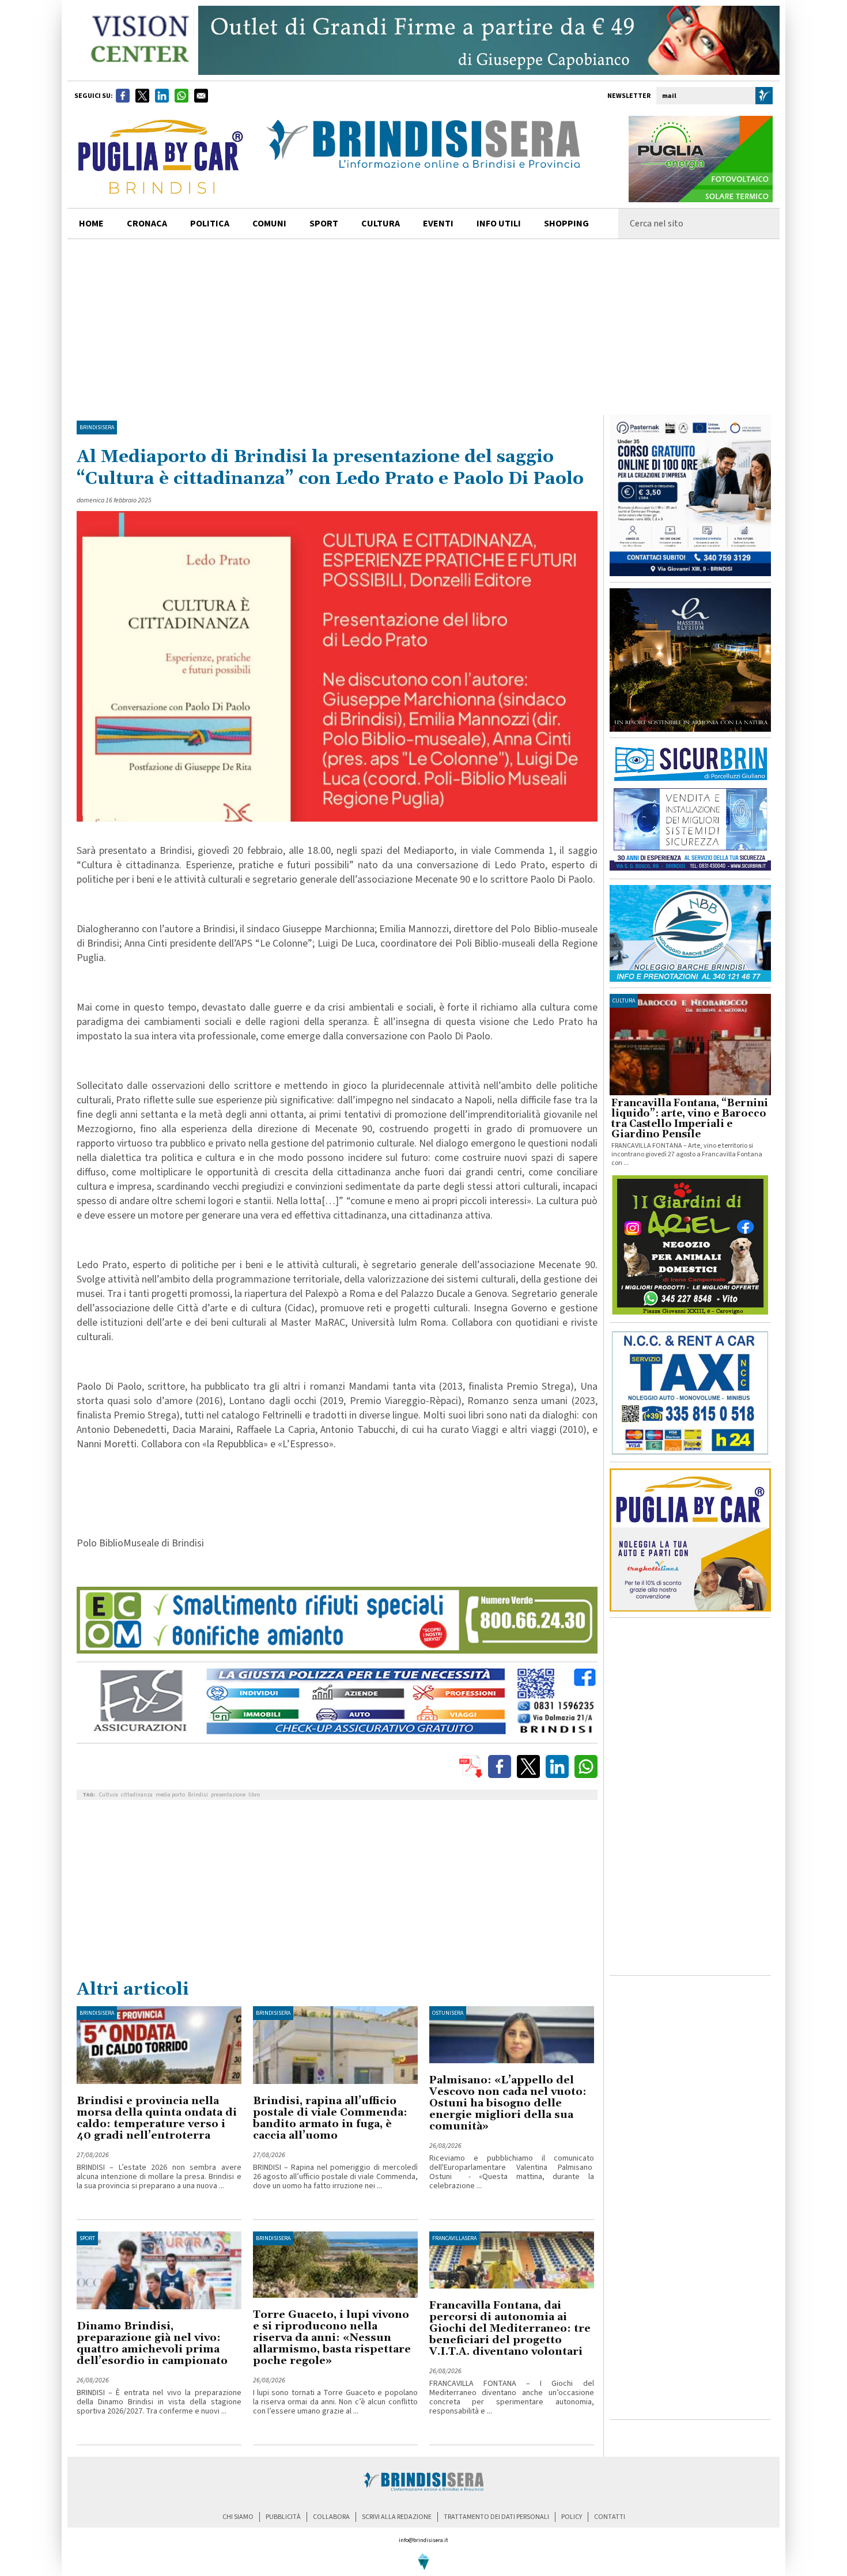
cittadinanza (137, 1795)
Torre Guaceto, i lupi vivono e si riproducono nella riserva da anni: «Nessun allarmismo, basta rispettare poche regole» (332, 2338)
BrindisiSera (97, 428)
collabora (331, 2517)
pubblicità (283, 2517)
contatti (610, 2517)
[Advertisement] (423, 326)
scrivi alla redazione (397, 2517)
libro (254, 1795)
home (91, 224)
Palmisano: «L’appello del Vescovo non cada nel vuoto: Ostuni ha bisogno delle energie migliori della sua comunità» (508, 2103)
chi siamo (238, 2517)
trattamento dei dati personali (496, 2517)
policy (572, 2517)
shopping (566, 224)
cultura (381, 224)
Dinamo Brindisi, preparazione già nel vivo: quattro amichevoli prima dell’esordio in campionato (152, 2344)
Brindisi (198, 1795)
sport (324, 224)
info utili (499, 224)
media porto (170, 1795)
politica (210, 224)
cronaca (147, 224)
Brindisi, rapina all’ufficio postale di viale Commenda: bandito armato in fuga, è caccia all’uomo (330, 2118)
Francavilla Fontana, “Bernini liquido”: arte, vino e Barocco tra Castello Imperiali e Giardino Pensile (690, 1119)
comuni (269, 224)
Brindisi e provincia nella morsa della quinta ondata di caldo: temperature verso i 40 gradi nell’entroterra (157, 2118)
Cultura (109, 1795)
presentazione (228, 1795)
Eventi (438, 224)
